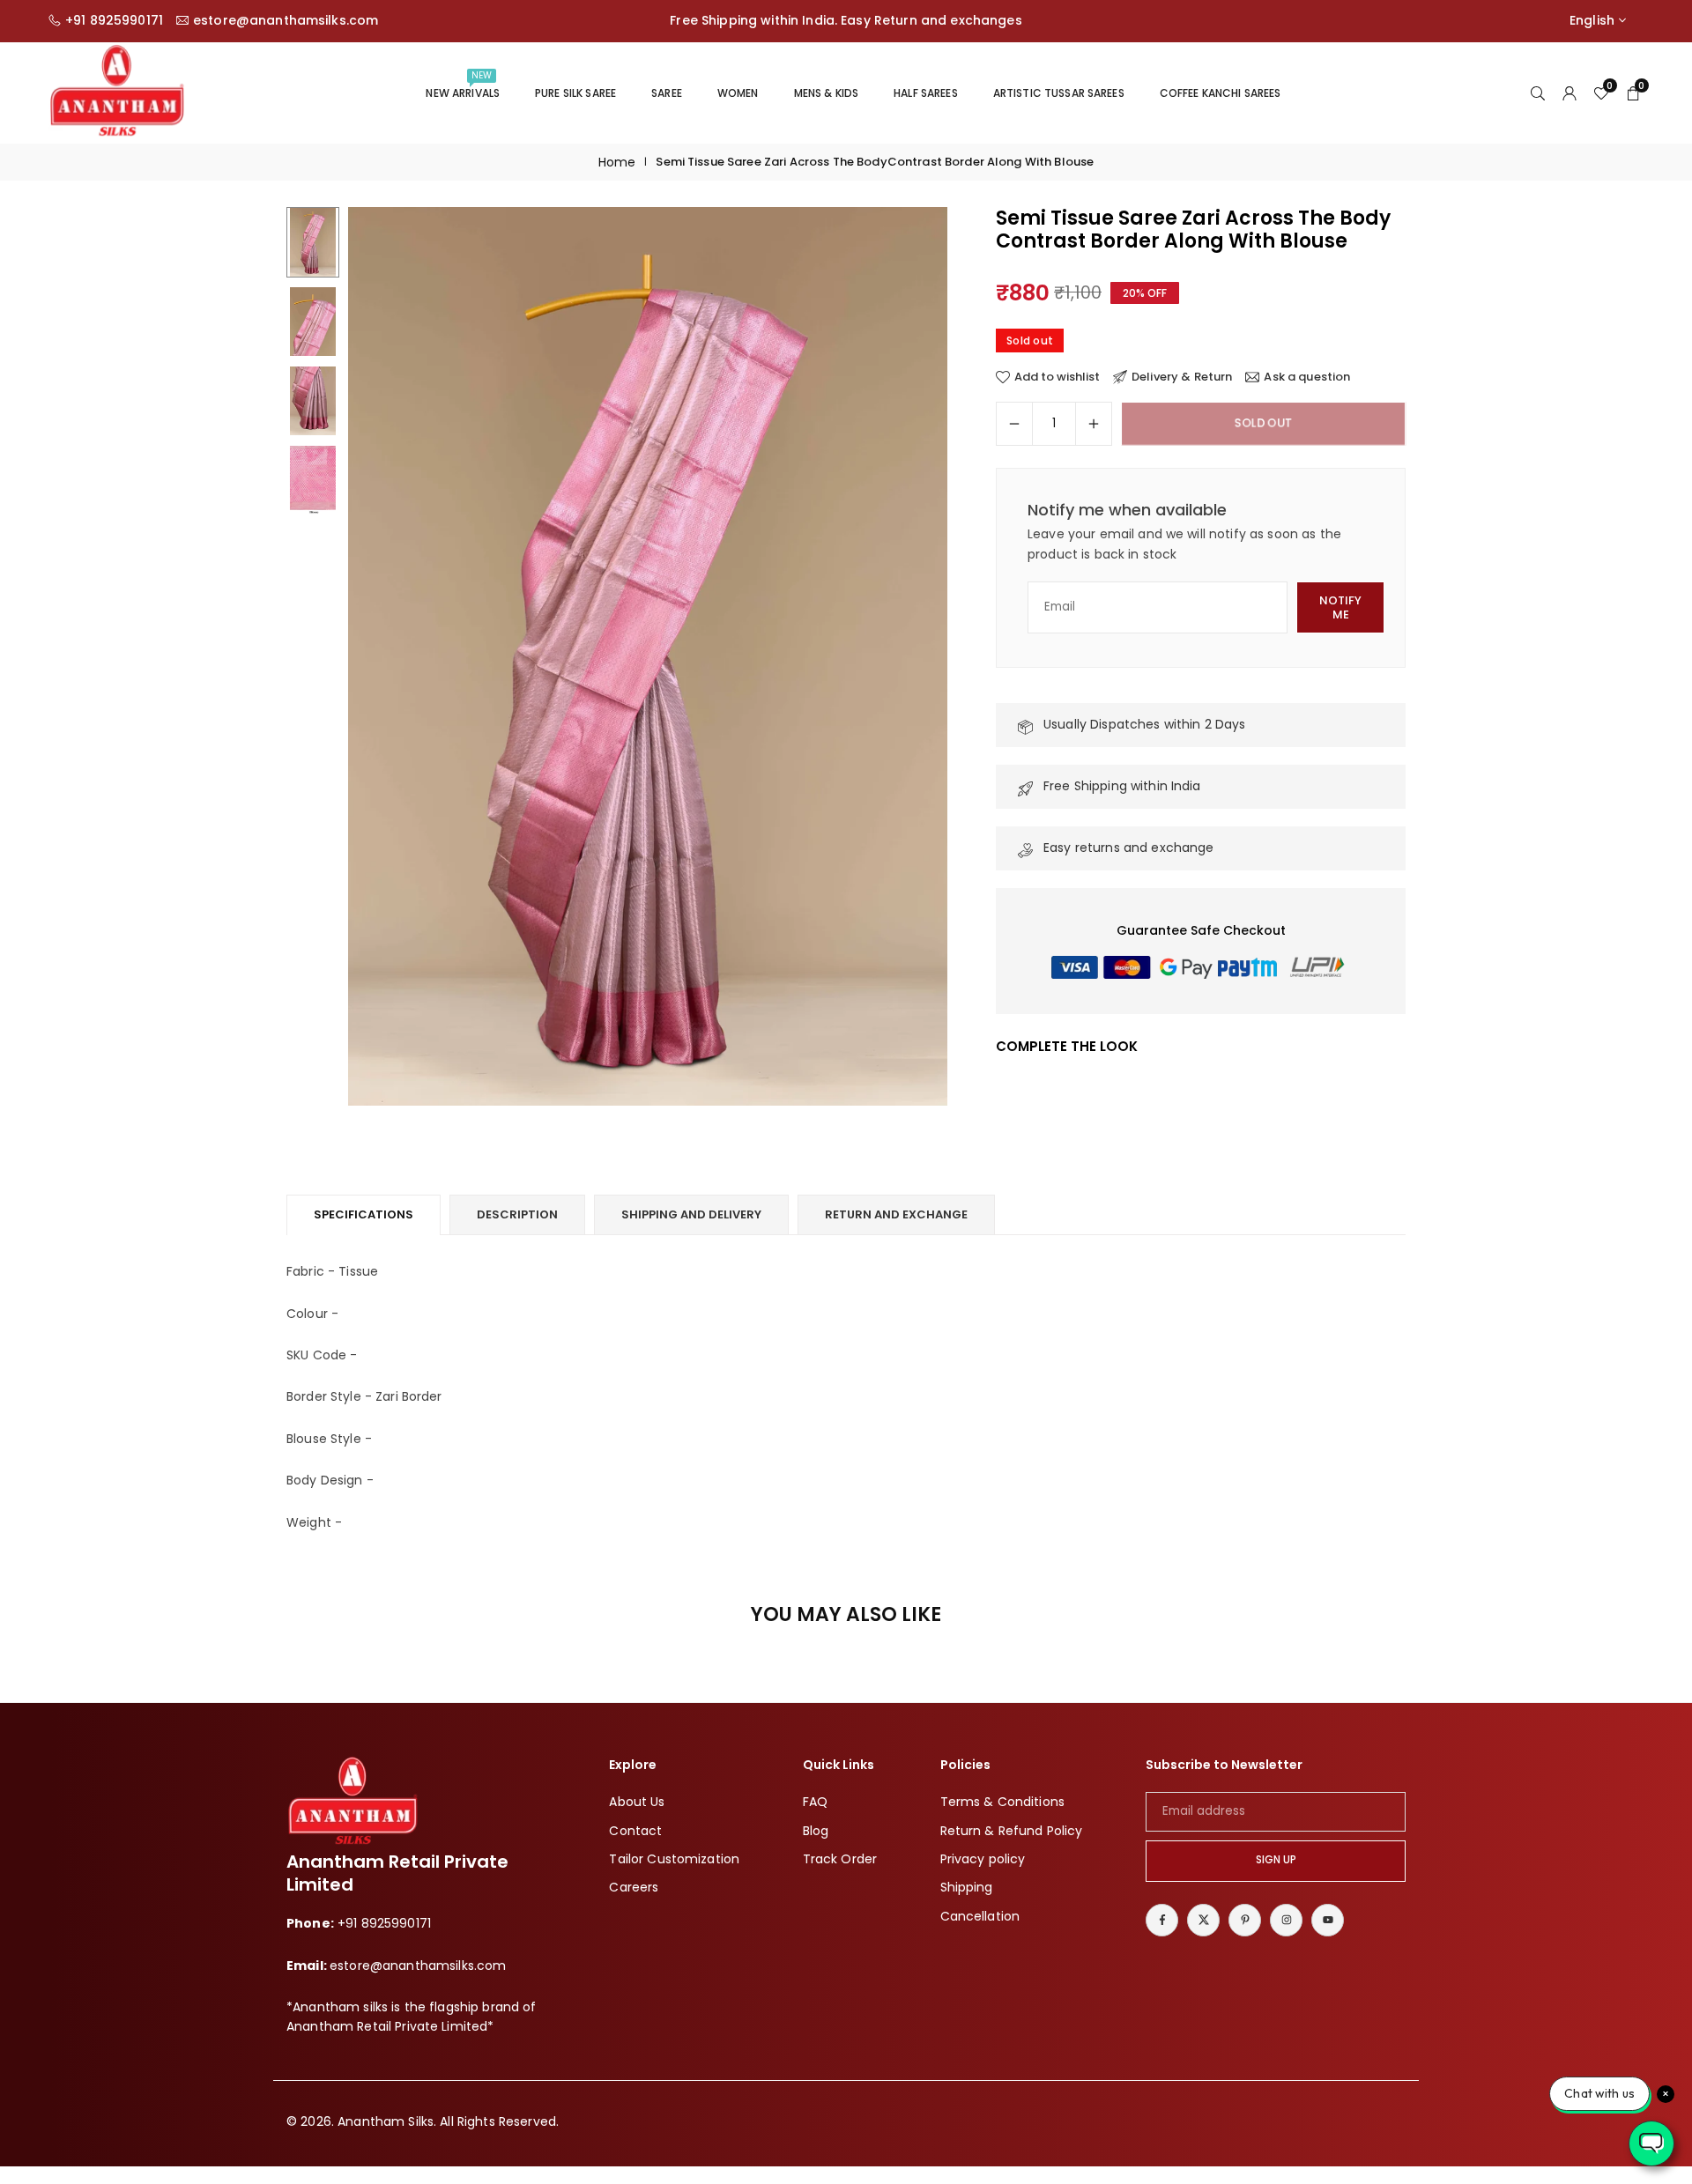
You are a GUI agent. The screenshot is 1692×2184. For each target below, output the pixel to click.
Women (738, 93)
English (1592, 21)
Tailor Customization (674, 1858)
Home (617, 162)
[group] (648, 656)
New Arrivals (463, 85)
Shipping (967, 1887)
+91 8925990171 (114, 21)
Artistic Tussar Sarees (1059, 93)
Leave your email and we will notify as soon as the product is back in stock (1184, 544)
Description (517, 1214)
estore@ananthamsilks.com (286, 21)
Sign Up (1276, 1860)
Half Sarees (926, 93)
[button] (904, 657)
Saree (667, 93)
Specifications (364, 1214)
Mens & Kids (827, 93)
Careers (634, 1887)
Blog (816, 1830)
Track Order (840, 1858)
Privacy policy (983, 1858)
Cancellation (980, 1915)
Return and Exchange (896, 1214)
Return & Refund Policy (1012, 1830)
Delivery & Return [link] (1182, 377)
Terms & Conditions (1003, 1802)
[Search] (1538, 93)
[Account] (1570, 93)
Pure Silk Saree (575, 93)
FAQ (815, 1802)
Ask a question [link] (1307, 377)
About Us (637, 1802)
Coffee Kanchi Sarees (1221, 93)
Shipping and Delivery (691, 1214)
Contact (635, 1830)
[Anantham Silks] (117, 91)
